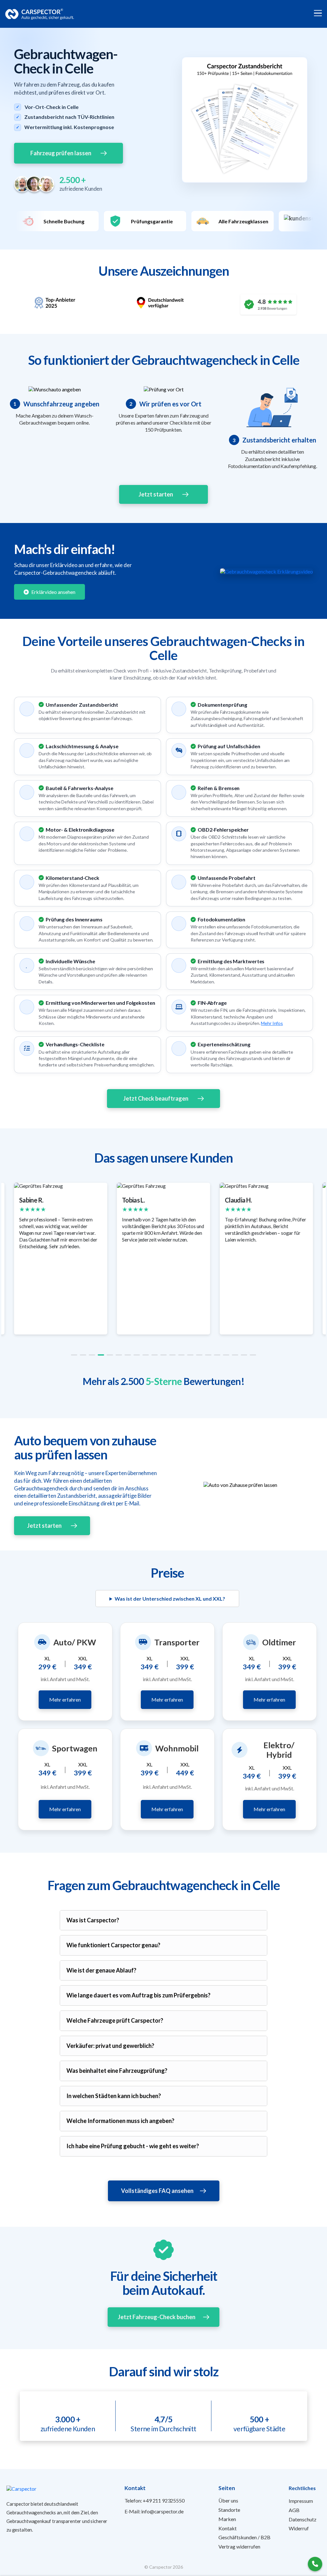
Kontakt (228, 2528)
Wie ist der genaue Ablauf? (101, 1970)
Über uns (228, 2500)
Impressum (301, 2501)
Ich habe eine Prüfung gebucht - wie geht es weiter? (133, 2146)
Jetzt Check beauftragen (156, 1098)
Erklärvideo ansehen (53, 592)
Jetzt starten (156, 494)
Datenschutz (303, 2519)
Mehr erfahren (65, 1699)
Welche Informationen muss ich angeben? (120, 2121)
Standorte (229, 2510)
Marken (227, 2519)
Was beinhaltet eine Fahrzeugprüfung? (117, 2071)
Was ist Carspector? (93, 1920)
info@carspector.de (162, 2511)
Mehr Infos (272, 1023)
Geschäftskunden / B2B (244, 2537)
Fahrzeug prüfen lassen (61, 153)
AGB (294, 2510)
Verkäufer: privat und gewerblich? (110, 2046)
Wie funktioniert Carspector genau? (113, 1945)
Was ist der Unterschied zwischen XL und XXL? (170, 1599)
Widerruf (299, 2528)
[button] (74, 1355)
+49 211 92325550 (163, 2500)
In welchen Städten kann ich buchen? (114, 2096)
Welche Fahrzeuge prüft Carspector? (115, 2020)
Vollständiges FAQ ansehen (157, 2191)
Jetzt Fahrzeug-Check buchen (157, 2317)
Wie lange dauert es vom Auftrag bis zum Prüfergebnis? (138, 1995)
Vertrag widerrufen (239, 2546)
